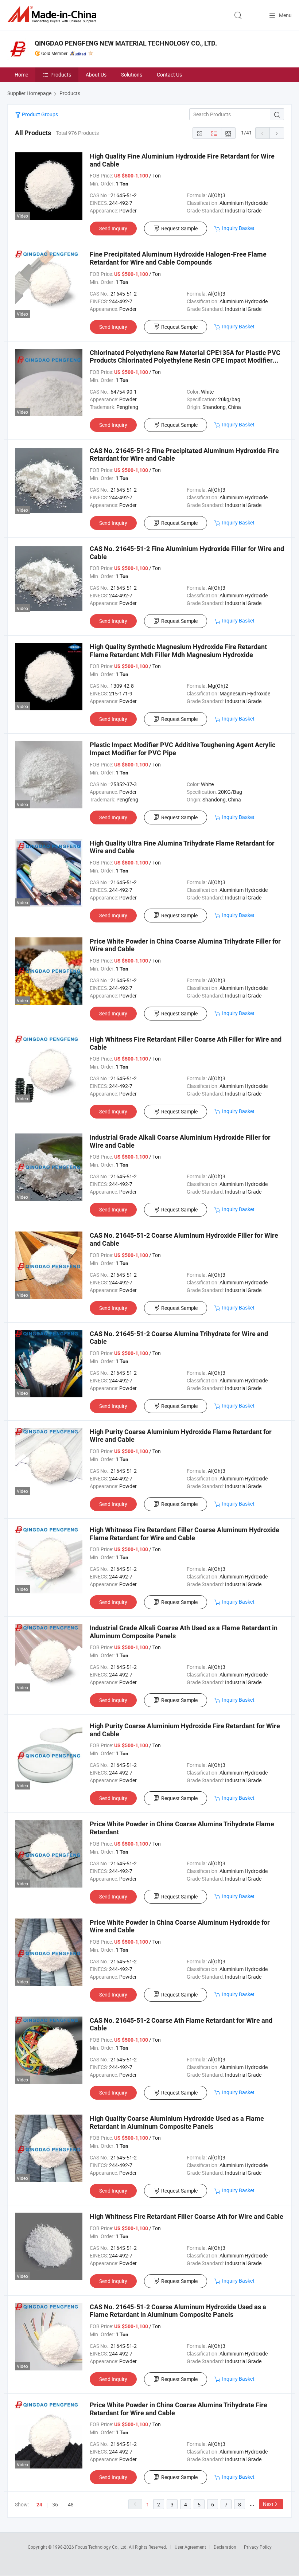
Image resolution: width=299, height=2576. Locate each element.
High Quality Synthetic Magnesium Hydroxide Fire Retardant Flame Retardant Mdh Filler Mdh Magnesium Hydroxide (178, 651)
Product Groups (39, 114)
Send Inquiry (113, 228)
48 (71, 2504)
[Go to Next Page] (277, 133)
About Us (96, 75)
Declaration (225, 2547)
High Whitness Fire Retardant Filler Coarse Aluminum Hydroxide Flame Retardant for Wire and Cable (185, 1534)
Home (21, 75)
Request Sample (179, 228)
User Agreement (190, 2547)
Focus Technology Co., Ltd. (102, 2547)
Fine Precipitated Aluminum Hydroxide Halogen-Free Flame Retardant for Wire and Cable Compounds (178, 258)
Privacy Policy (258, 2547)
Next (268, 2504)
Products (61, 75)
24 (39, 2505)
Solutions (132, 75)
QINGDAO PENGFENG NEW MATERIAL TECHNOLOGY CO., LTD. (126, 43)
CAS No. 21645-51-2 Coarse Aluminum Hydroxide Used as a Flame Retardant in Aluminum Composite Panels (178, 2311)
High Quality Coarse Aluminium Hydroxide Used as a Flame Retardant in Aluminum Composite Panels (177, 2122)
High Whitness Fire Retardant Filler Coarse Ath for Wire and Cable (187, 2216)
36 (55, 2504)
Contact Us (169, 75)
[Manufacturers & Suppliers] (53, 14)
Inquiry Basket (238, 228)
